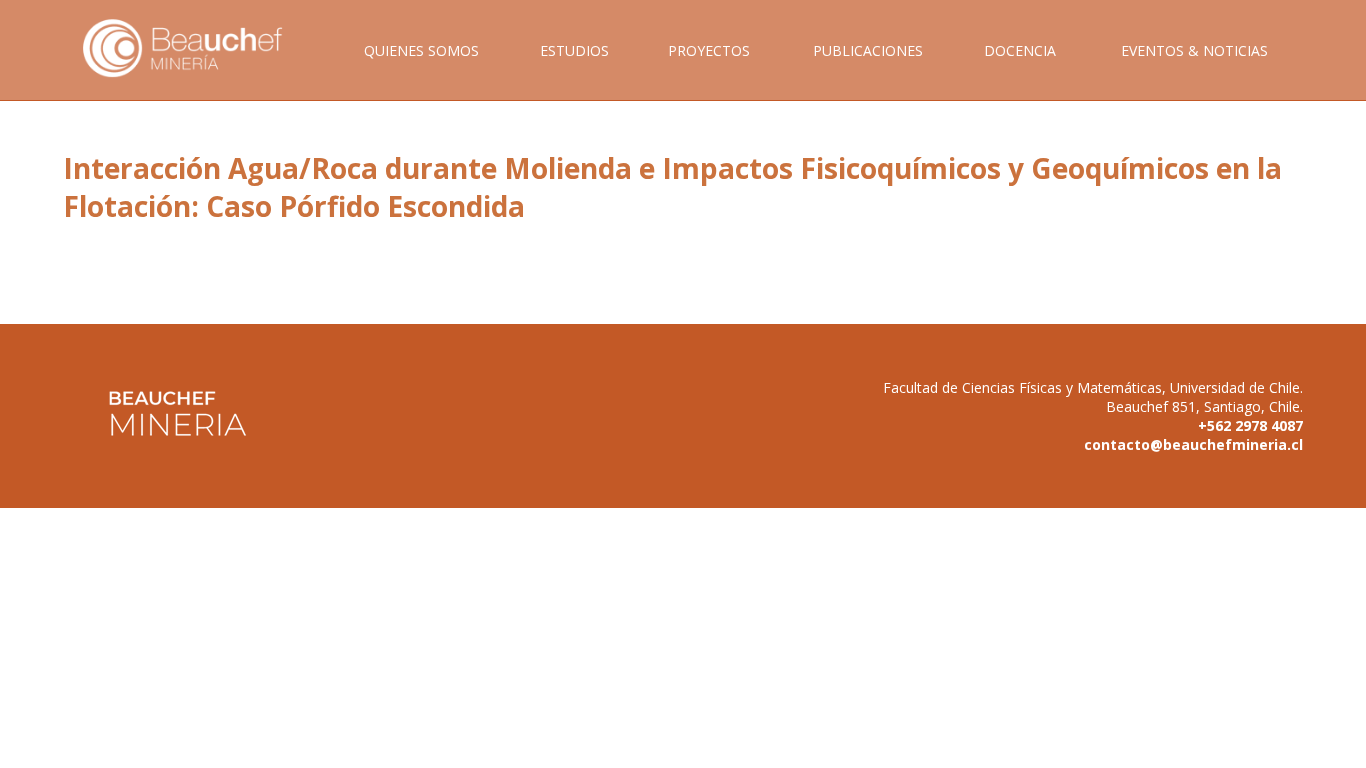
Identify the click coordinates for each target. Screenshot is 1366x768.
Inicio (197, 70)
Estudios (574, 50)
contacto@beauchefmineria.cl (1193, 444)
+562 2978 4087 (1250, 425)
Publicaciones (868, 50)
